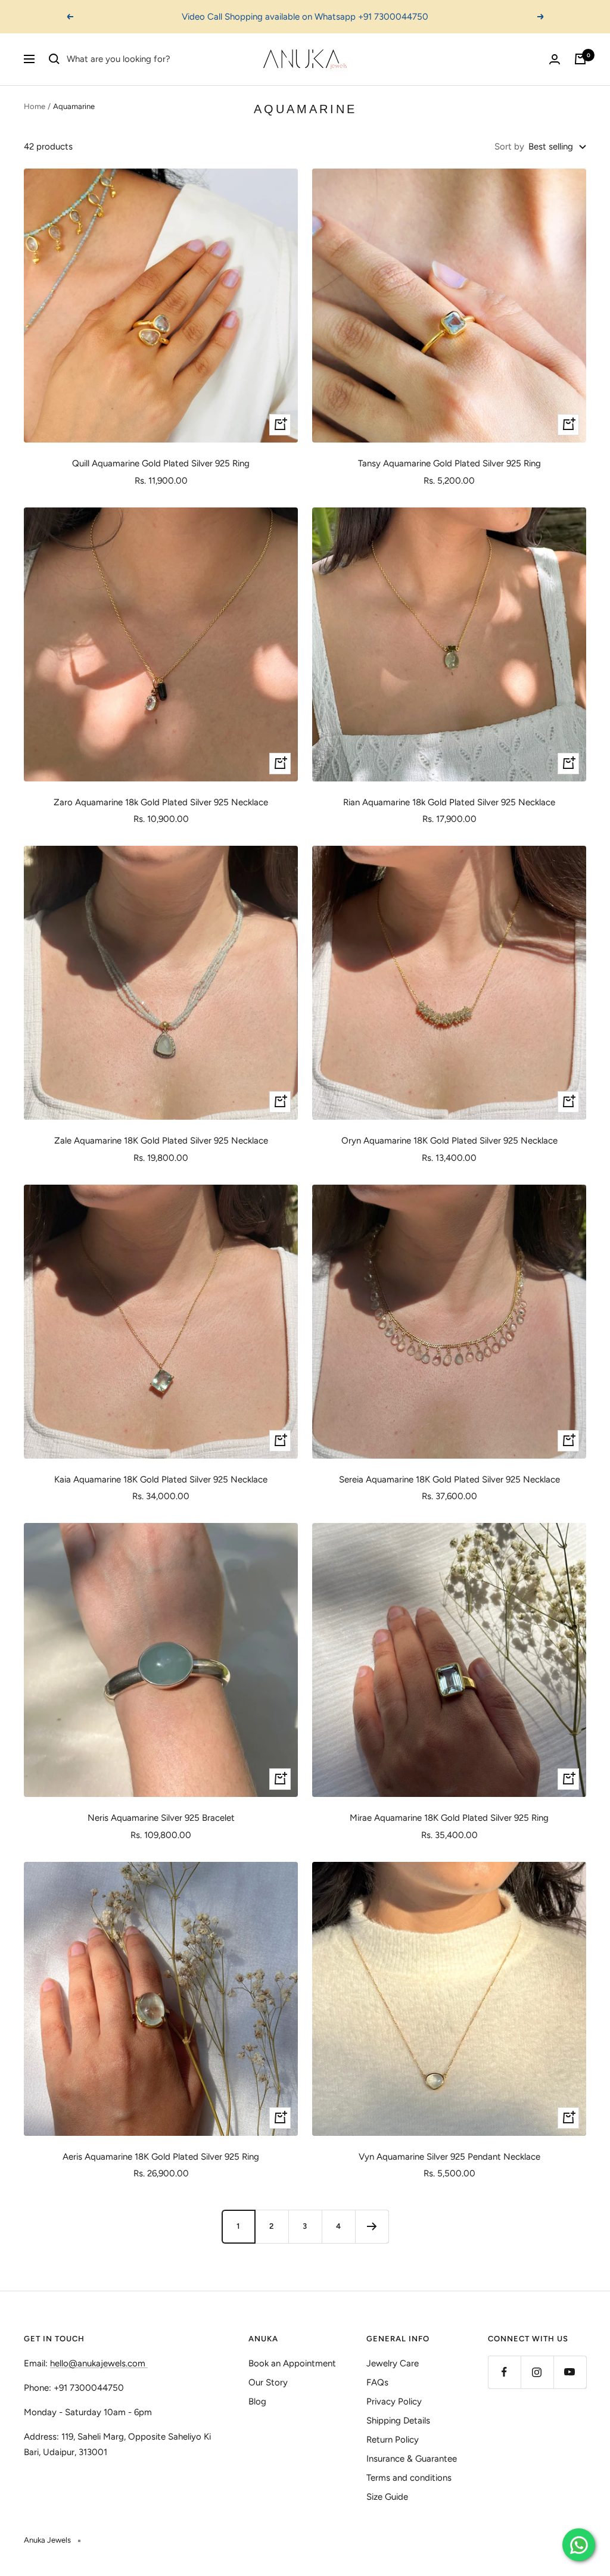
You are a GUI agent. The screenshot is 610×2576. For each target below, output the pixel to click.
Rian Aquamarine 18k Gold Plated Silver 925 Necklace (449, 802)
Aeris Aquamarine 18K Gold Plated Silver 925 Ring (161, 2157)
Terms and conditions (409, 2478)
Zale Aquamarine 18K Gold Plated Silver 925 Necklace (161, 1141)
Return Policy (393, 2440)
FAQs (377, 2382)
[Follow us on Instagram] (537, 2372)
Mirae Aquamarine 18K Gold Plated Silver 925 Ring (449, 1818)
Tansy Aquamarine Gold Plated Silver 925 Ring (449, 463)
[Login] (555, 59)
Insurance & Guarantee (412, 2459)
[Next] (372, 2226)
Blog (257, 2401)
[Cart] (580, 59)
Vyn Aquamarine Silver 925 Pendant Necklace (449, 2157)
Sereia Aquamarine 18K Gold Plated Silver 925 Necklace (449, 1479)
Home (35, 106)
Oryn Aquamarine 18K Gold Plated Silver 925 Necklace (449, 1141)
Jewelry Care (393, 2363)
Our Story (268, 2382)
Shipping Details (398, 2421)
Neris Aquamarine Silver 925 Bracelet (161, 1818)
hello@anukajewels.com (98, 2363)
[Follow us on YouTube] (570, 2372)
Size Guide (387, 2497)
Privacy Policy (394, 2401)
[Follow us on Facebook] (504, 2372)
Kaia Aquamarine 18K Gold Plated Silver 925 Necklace (161, 1479)
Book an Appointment (292, 2363)
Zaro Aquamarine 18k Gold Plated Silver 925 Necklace (161, 802)
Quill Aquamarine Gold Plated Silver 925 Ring (161, 463)
